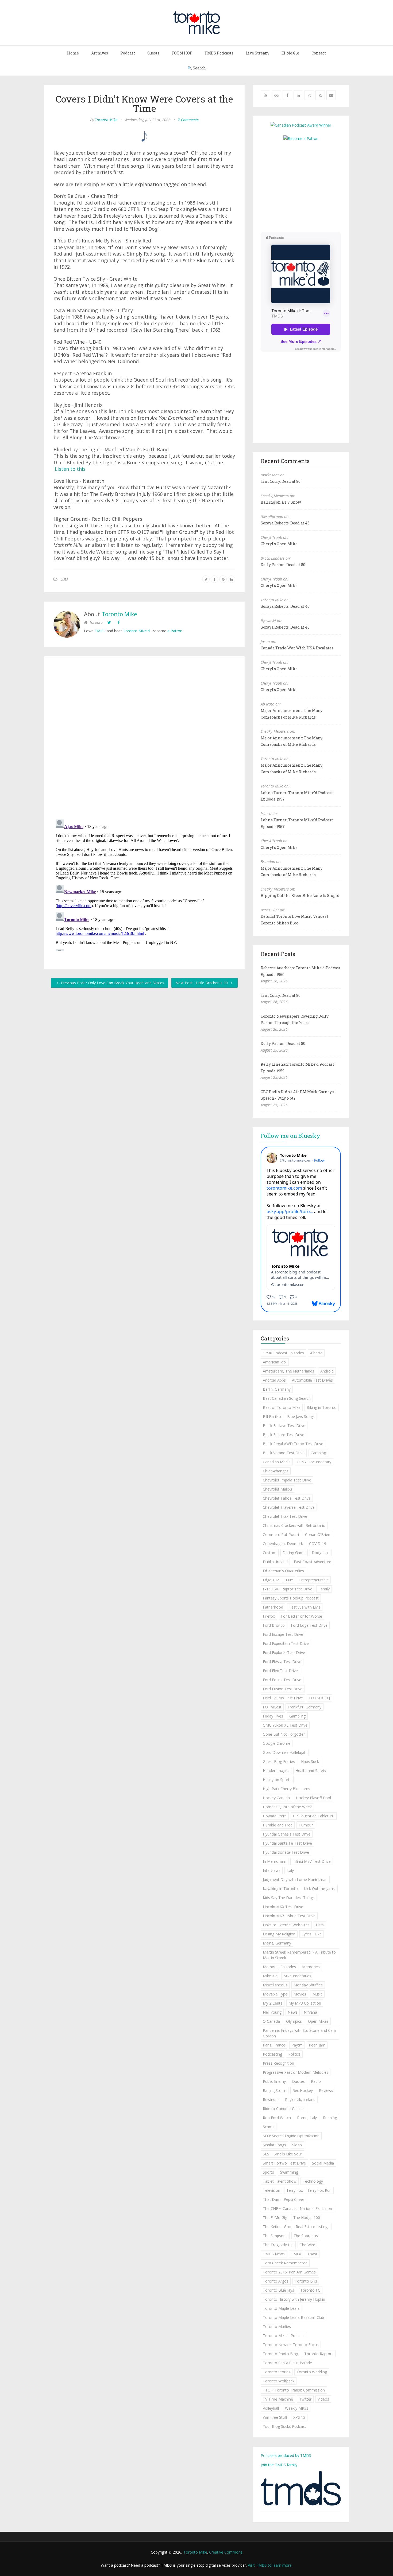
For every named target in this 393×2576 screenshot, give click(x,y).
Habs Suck (310, 1761)
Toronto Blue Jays (278, 2290)
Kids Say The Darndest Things (289, 1898)
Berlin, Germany (277, 1389)
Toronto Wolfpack (279, 2381)
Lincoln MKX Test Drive (283, 1907)
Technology (313, 2181)
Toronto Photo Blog (280, 2354)
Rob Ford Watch (277, 2118)
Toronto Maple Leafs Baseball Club (293, 2317)
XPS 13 (299, 2417)
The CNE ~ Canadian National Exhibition (297, 2208)
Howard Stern (275, 1816)
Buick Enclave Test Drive (284, 1426)
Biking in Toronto (322, 1407)
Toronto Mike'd (136, 631)
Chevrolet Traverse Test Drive (289, 1507)
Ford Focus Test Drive (282, 1680)
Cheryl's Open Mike (279, 544)
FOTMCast (272, 1707)
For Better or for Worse (302, 1616)
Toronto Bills (306, 2281)
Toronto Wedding (312, 2372)
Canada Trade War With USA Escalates (297, 648)
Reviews (326, 2090)
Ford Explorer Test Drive (284, 1652)
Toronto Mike (106, 120)
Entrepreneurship (314, 1580)
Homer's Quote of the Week (287, 1807)
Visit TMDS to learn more (270, 2565)
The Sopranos (306, 2236)
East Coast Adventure (313, 1562)
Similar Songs (274, 2145)
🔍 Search (197, 68)
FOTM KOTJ (319, 1698)
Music (317, 1994)
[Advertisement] (306, 186)
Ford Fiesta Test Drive (282, 1662)
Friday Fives (273, 1716)
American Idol (275, 1362)
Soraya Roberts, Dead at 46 (285, 523)
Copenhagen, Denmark (283, 1544)
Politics (294, 2054)
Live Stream (257, 53)
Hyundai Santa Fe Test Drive (287, 1843)
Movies (300, 1994)
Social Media (323, 2163)
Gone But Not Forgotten (284, 1734)
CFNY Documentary (314, 1462)
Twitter (305, 2399)
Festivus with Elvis (305, 1607)
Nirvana (310, 2012)
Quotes (298, 2081)
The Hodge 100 (307, 2218)
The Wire (307, 2245)
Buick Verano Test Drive (284, 1453)
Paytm (297, 2045)
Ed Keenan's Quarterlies (283, 1571)
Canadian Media (277, 1462)
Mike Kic (270, 1976)
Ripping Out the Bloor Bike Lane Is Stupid (300, 895)
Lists (64, 579)
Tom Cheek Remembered (285, 2263)
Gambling (297, 1716)
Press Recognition (278, 2063)
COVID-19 (318, 1544)
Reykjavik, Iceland (300, 2099)
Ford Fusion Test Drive (283, 1689)
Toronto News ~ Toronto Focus (291, 2345)
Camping (318, 1453)
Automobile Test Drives (312, 1380)
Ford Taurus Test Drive (283, 1698)
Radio (316, 2081)
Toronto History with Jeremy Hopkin (294, 2299)
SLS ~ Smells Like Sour (282, 2154)
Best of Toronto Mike (282, 1407)
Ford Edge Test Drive (309, 1625)
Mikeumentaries (297, 1976)
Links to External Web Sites (286, 1925)
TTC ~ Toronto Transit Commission (294, 2390)
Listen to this (70, 469)
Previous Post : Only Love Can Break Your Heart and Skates (112, 983)
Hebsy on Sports (277, 1780)
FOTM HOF (182, 53)
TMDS (100, 631)
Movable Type (275, 1994)
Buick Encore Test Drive (284, 1435)
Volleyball (271, 2408)
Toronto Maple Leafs (281, 2308)
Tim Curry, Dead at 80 (281, 481)
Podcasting (272, 2054)
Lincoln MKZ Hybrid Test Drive (289, 1916)
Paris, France (274, 2045)
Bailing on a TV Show (281, 502)
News (293, 2012)
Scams (269, 2127)
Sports (268, 2172)
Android (327, 1371)
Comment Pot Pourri (281, 1534)
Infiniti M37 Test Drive (312, 1861)
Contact (319, 53)
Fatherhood (273, 1607)
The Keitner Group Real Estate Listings (296, 2227)
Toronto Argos (276, 2281)
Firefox (269, 1616)
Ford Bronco (274, 1625)
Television (271, 2190)
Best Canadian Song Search (287, 1398)
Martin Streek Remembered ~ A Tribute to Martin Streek (299, 1955)
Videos (323, 2399)
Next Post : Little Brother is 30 (202, 983)
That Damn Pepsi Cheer (284, 2199)
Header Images (276, 1771)
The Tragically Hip (278, 2245)
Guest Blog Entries (279, 1761)
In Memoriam (275, 1861)
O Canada (271, 2021)
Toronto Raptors (319, 2354)
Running (330, 2118)
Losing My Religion (279, 1934)
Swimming (289, 2172)
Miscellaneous (275, 1985)
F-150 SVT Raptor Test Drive (288, 1589)
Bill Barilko (272, 1416)
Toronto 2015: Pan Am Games (289, 2272)
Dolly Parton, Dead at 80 (283, 565)
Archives (100, 53)
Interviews (272, 1870)
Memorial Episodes (279, 1967)
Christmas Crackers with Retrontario (294, 1525)
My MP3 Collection (305, 2003)
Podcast (128, 53)
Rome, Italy (307, 2118)
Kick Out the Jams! (320, 1889)
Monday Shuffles (308, 1985)
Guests (153, 53)
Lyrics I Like (312, 1934)
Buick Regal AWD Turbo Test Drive (293, 1444)
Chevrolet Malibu (277, 1489)
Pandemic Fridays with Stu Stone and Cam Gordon (299, 2033)
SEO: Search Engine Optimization (291, 2136)
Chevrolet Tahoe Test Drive (287, 1498)
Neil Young (272, 2012)
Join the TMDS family (279, 2465)
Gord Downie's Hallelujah (285, 1752)
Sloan (297, 2145)
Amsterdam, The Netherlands (288, 1371)
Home (73, 53)
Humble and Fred (278, 1825)
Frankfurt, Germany (305, 1707)
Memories (311, 1967)
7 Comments (188, 120)
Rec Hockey (303, 2090)
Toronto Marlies (277, 2326)
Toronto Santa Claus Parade (287, 2363)
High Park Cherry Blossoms (286, 1789)
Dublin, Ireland (275, 1562)
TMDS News (274, 2254)
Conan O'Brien (318, 1534)
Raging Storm (275, 2090)
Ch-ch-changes (276, 1471)
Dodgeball (321, 1553)
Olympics (294, 2021)
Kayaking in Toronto (280, 1889)
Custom (270, 1553)
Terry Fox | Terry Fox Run (309, 2190)
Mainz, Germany (277, 1943)
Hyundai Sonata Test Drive (286, 1852)
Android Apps (274, 1380)
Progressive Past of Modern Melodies (296, 2072)
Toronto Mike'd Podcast (284, 2336)
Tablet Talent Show (280, 2181)
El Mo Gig (290, 53)
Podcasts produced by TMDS (286, 2455)
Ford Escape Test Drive (283, 1634)
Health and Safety (311, 1771)
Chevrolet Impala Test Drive (287, 1480)
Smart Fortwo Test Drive (284, 2163)
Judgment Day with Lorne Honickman (295, 1879)
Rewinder (271, 2099)
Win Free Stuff (275, 2417)
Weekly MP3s (297, 2408)
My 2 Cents (273, 2003)
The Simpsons (275, 2236)
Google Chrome (277, 1743)
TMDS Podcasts (219, 53)
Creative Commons (226, 2552)
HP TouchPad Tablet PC (314, 1816)
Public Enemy (274, 2081)
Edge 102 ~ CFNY (278, 1580)
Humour (306, 1825)
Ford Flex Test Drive (280, 1671)
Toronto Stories (277, 2372)
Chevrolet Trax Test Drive (285, 1516)
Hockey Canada (276, 1798)
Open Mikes (318, 2021)
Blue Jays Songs (301, 1416)
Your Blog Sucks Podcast (284, 2426)
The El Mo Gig (275, 2218)
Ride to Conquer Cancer (283, 2109)
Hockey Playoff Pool (313, 1798)
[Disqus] (144, 739)
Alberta (316, 1353)
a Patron (175, 631)
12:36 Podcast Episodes (283, 1353)
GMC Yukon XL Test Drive (285, 1725)
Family (324, 1589)
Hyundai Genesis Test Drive (287, 1834)
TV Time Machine (278, 2399)
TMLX (296, 2254)
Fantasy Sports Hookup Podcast (291, 1598)
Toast (312, 2254)
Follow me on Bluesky (290, 1136)
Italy (290, 1870)
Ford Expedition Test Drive (286, 1643)
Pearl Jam (317, 2045)
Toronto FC (310, 2290)
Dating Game (294, 1553)
